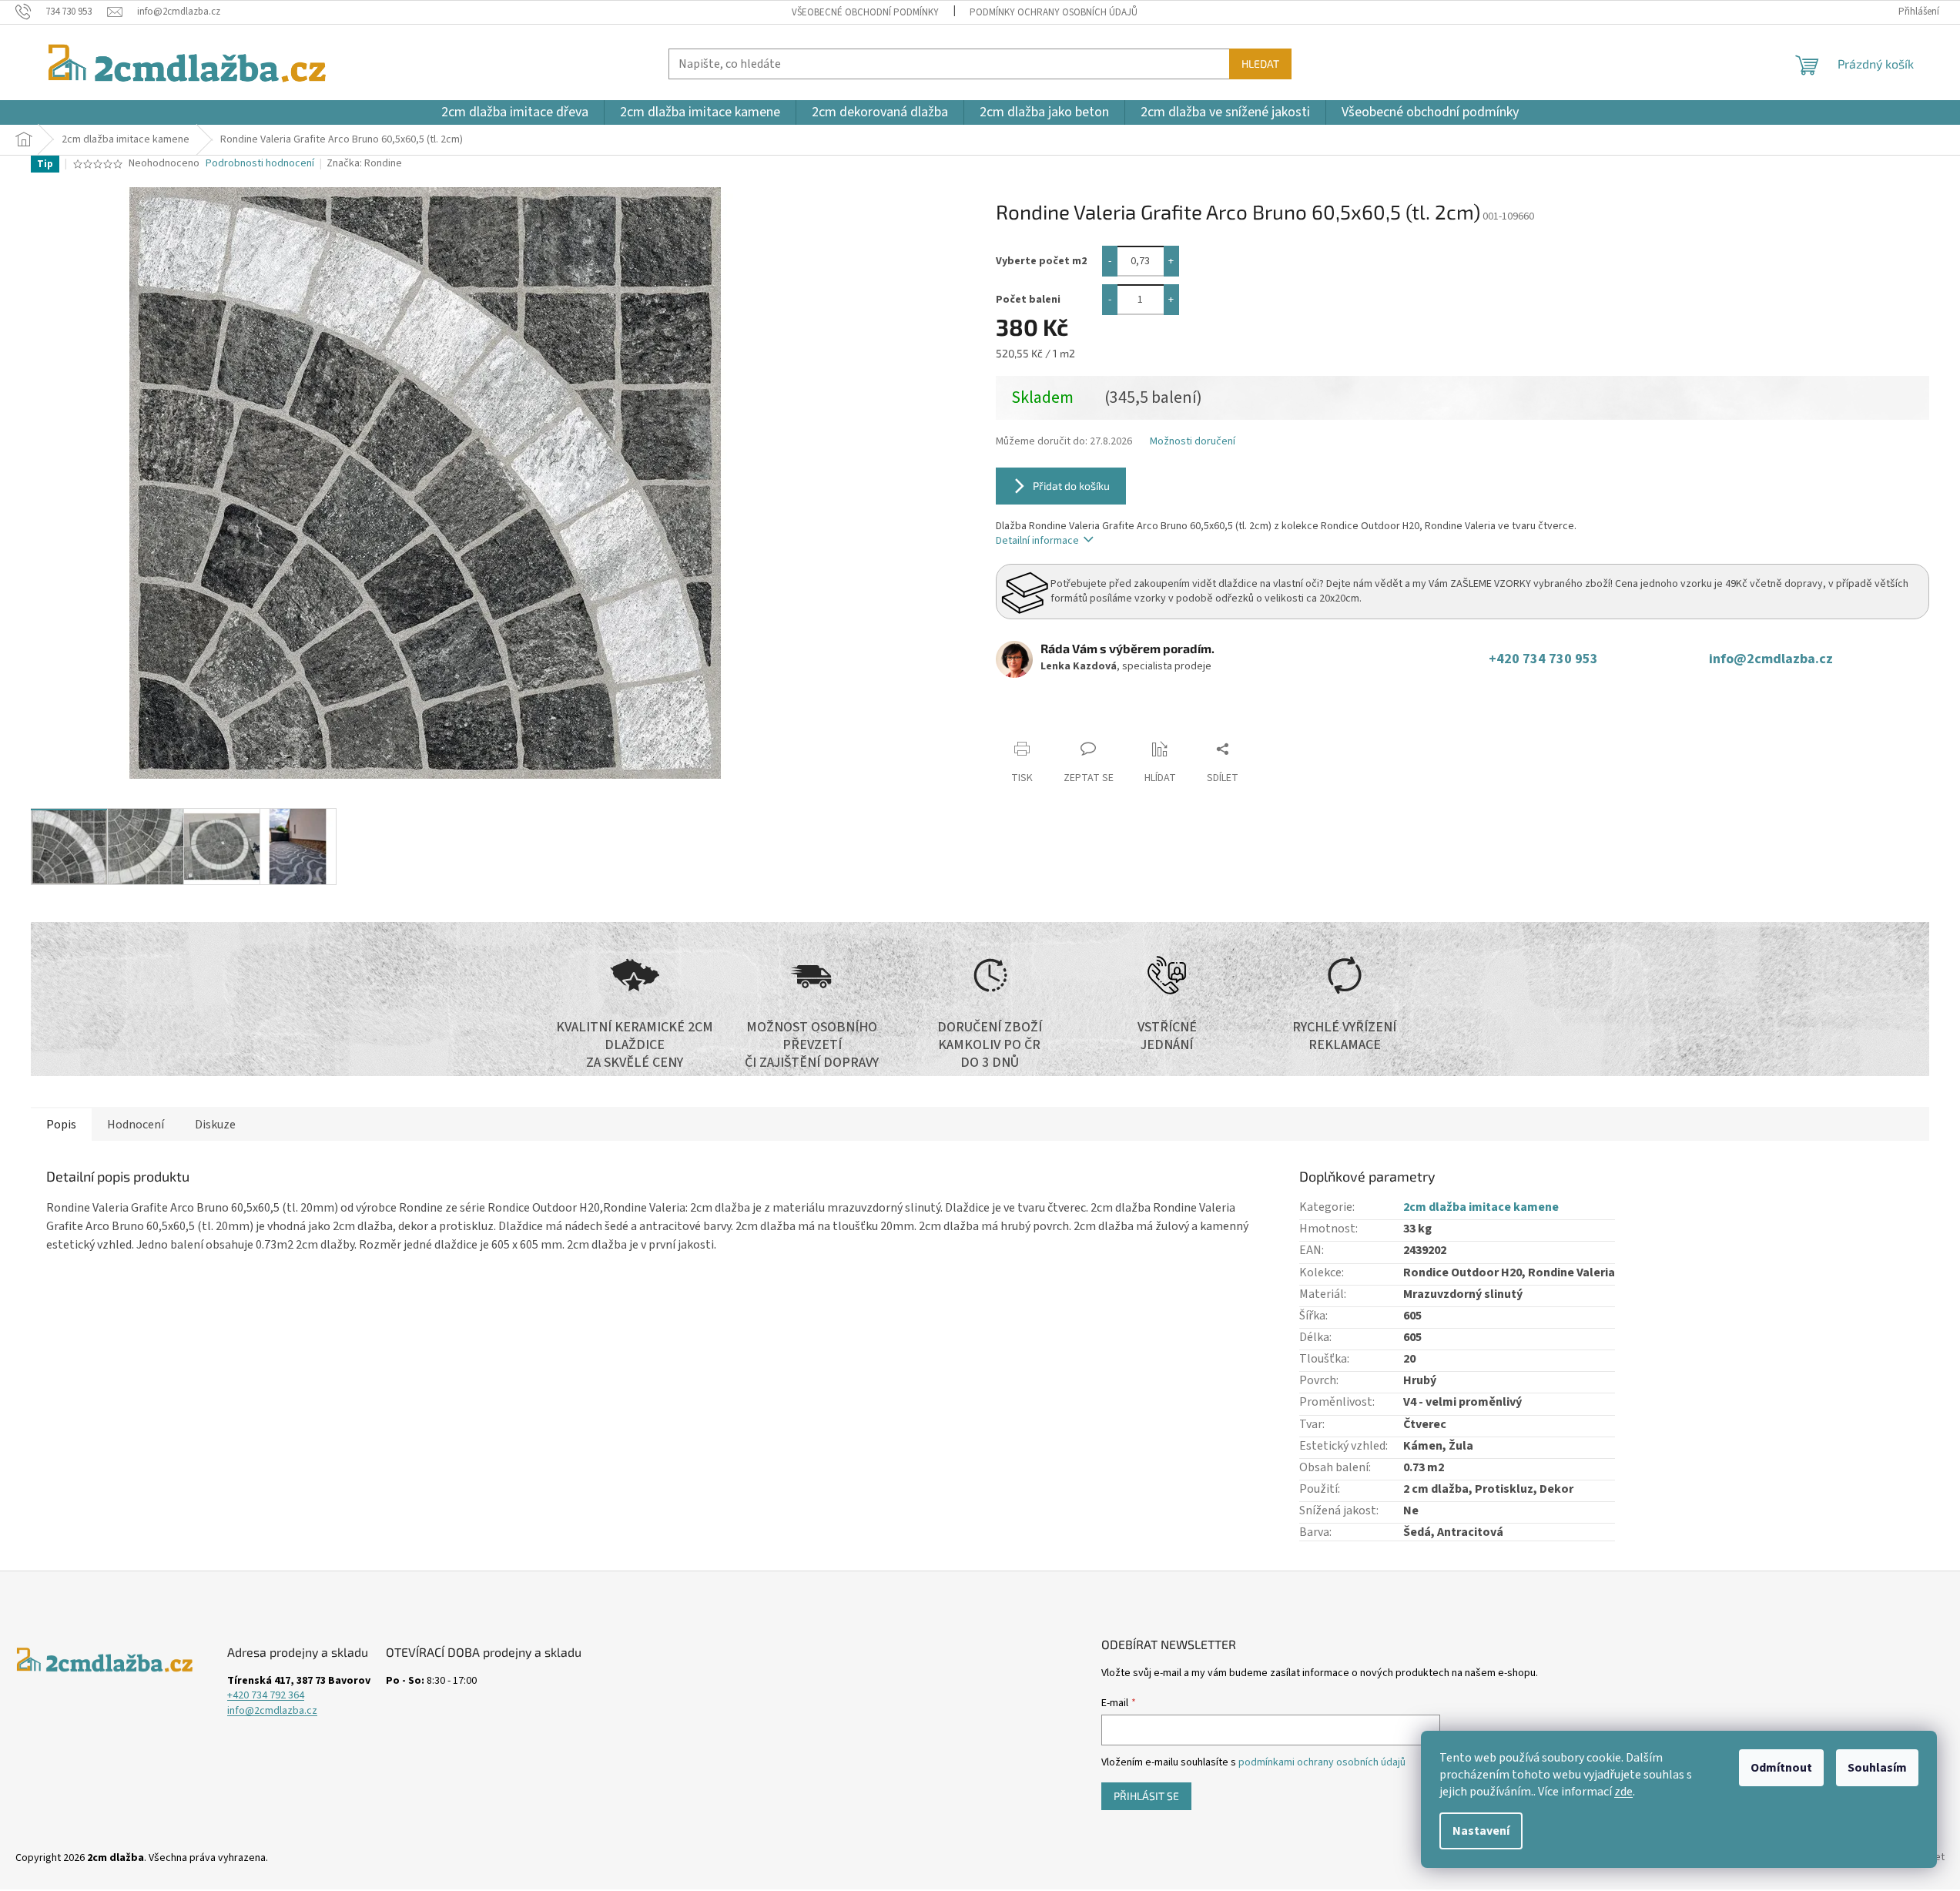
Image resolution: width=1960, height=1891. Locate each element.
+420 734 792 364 (266, 1696)
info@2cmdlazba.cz (1771, 659)
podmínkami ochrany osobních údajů (1322, 1762)
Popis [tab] (61, 1125)
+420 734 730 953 (1546, 659)
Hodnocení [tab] (136, 1125)
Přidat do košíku (1071, 486)
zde (1623, 1792)
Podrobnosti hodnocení (260, 164)
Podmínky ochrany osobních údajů (1054, 12)
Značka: (364, 163)
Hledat (1260, 64)
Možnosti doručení (1193, 442)
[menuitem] (515, 112)
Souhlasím (1877, 1768)
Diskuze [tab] (215, 1125)
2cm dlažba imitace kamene (1481, 1207)
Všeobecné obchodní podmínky (865, 12)
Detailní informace (1037, 541)
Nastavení (1481, 1831)
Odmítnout (1781, 1768)
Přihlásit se (1146, 1796)
